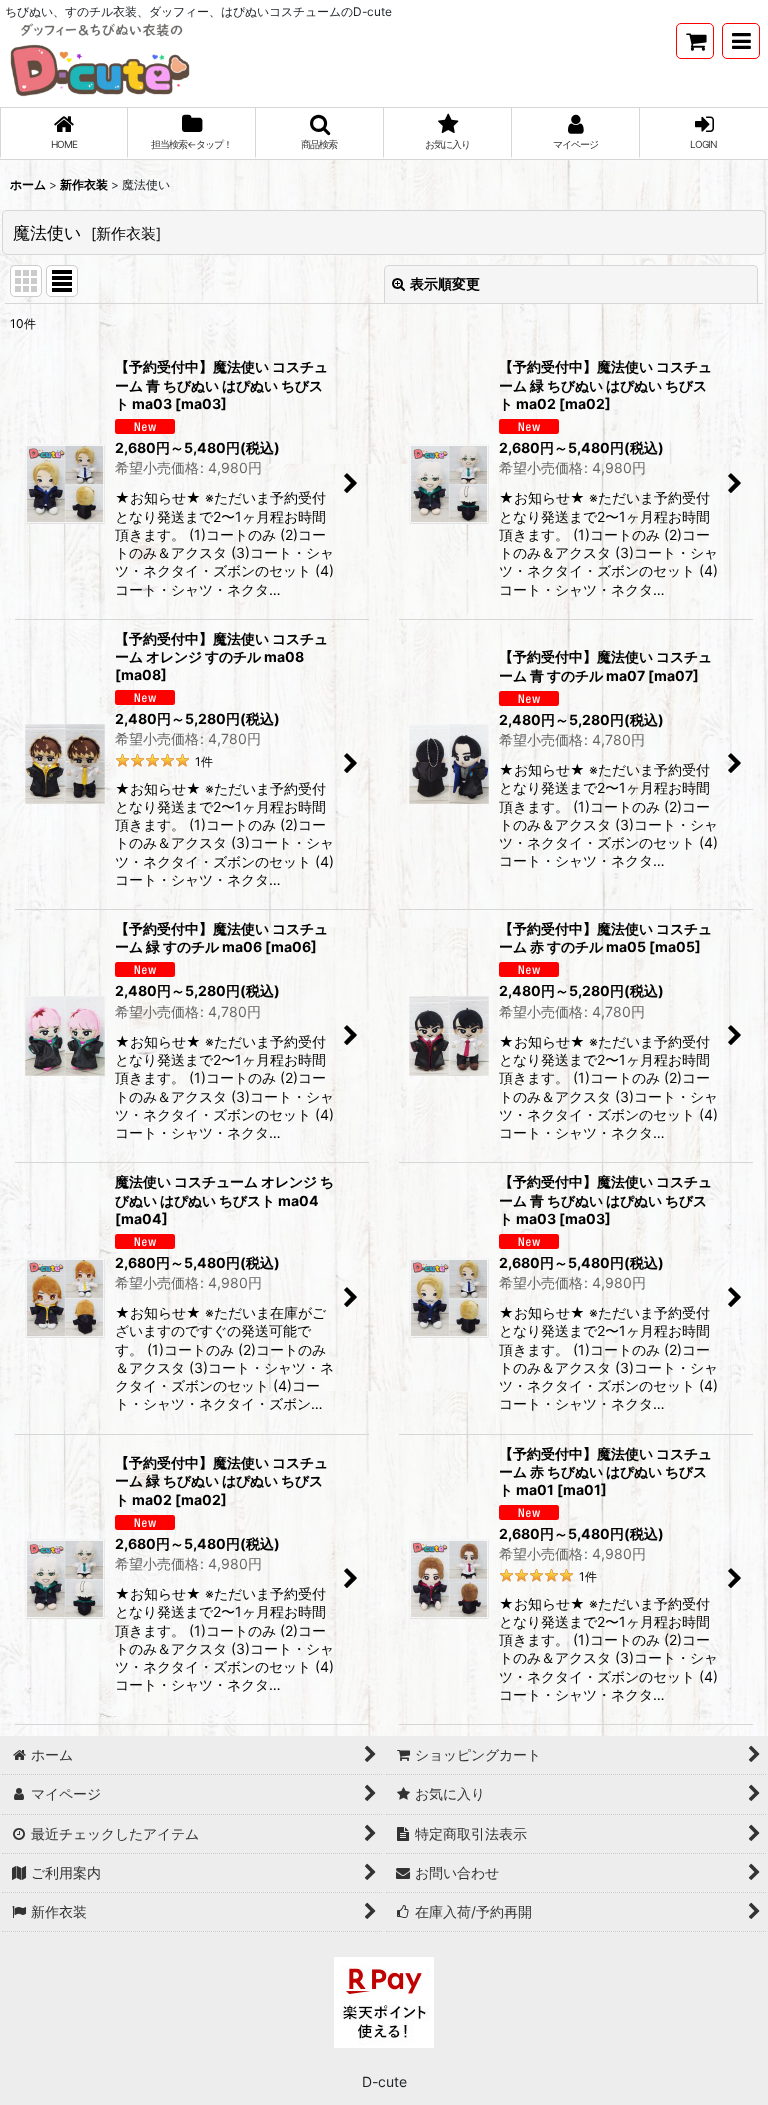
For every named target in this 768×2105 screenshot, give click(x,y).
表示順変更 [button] (445, 283)
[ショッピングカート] (695, 41)
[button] (741, 41)
